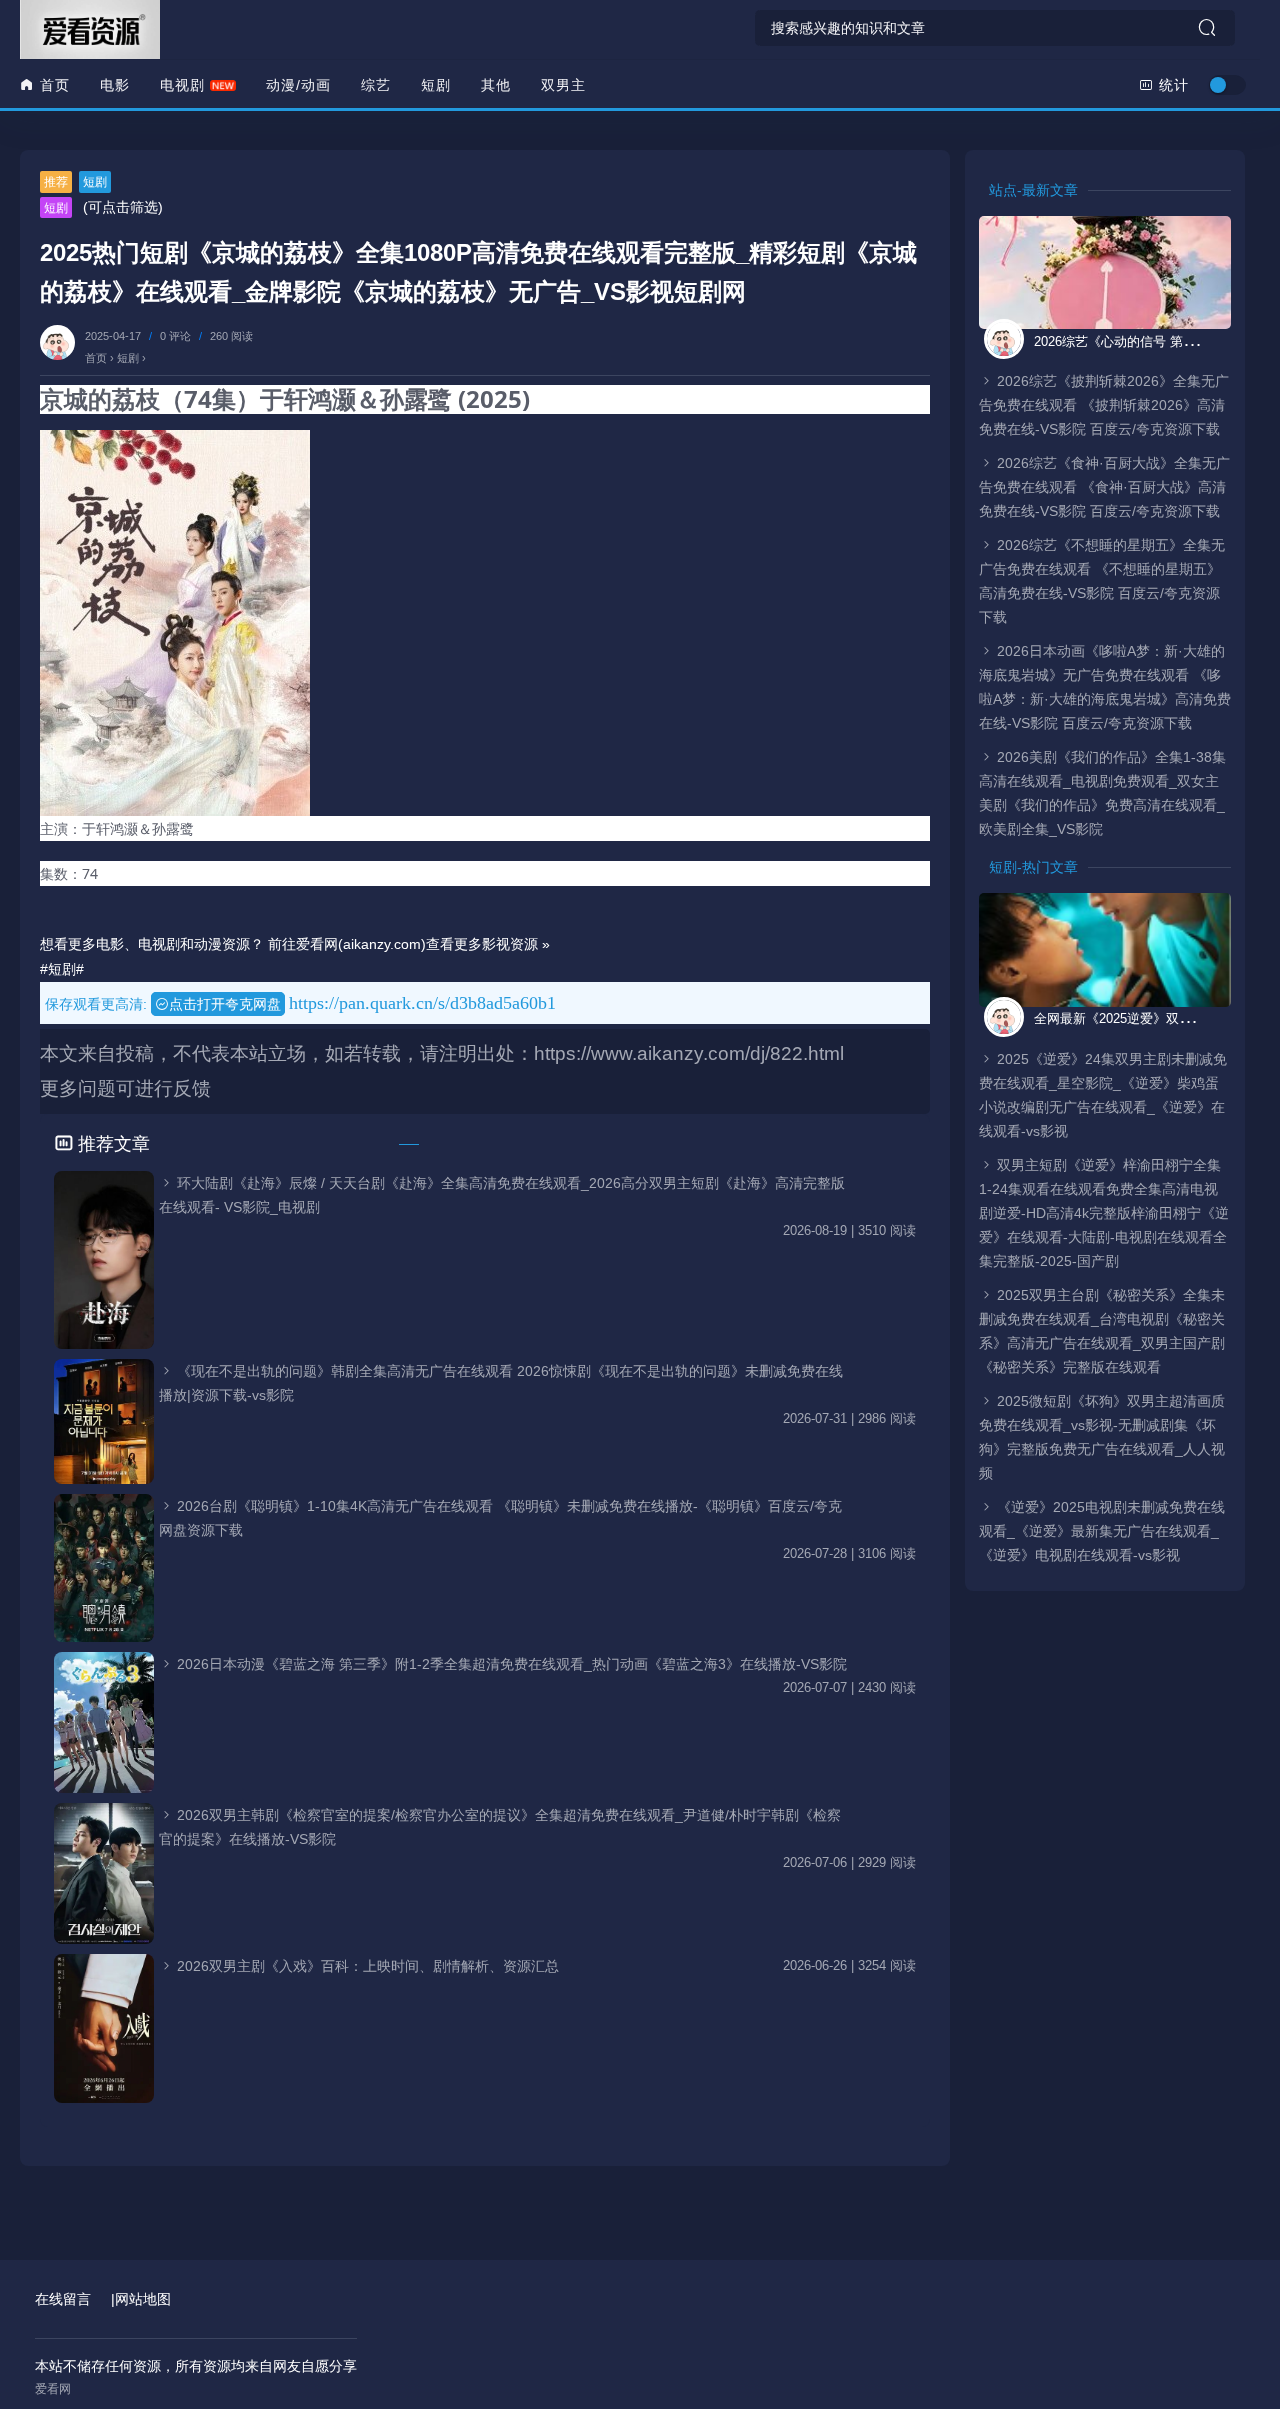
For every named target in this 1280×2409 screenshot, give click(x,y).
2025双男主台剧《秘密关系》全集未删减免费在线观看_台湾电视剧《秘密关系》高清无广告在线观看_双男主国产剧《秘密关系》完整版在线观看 (1102, 1331)
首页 (52, 85)
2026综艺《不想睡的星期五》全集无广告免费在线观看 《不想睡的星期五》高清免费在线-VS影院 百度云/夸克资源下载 (1102, 581)
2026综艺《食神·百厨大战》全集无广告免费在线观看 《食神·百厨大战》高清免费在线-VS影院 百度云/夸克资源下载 (1104, 487)
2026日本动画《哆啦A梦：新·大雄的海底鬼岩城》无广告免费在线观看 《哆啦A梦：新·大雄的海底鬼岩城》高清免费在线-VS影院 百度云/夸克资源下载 (1105, 687)
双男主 (563, 85)
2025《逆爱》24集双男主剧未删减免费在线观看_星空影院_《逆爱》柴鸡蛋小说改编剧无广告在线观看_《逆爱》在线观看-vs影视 (1103, 1095)
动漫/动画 (298, 85)
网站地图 (143, 2299)
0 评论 (175, 336)
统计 (1171, 85)
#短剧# (62, 969)
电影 (115, 85)
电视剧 (182, 85)
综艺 (376, 85)
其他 (496, 85)
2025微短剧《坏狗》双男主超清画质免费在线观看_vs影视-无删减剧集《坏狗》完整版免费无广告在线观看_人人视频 (1102, 1437)
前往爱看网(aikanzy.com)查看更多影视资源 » (409, 944)
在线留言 (63, 2299)
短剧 (436, 85)
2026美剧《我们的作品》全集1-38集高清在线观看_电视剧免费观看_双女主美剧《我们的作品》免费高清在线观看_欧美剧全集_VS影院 (1102, 793)
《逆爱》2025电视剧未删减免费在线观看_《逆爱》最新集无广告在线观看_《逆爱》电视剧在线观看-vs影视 (1102, 1531)
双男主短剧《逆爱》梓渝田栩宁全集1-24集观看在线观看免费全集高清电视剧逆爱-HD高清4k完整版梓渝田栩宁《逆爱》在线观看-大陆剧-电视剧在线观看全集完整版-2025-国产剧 (1104, 1213)
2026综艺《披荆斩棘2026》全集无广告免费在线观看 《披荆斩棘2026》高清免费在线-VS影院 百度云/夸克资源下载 (1104, 405)
